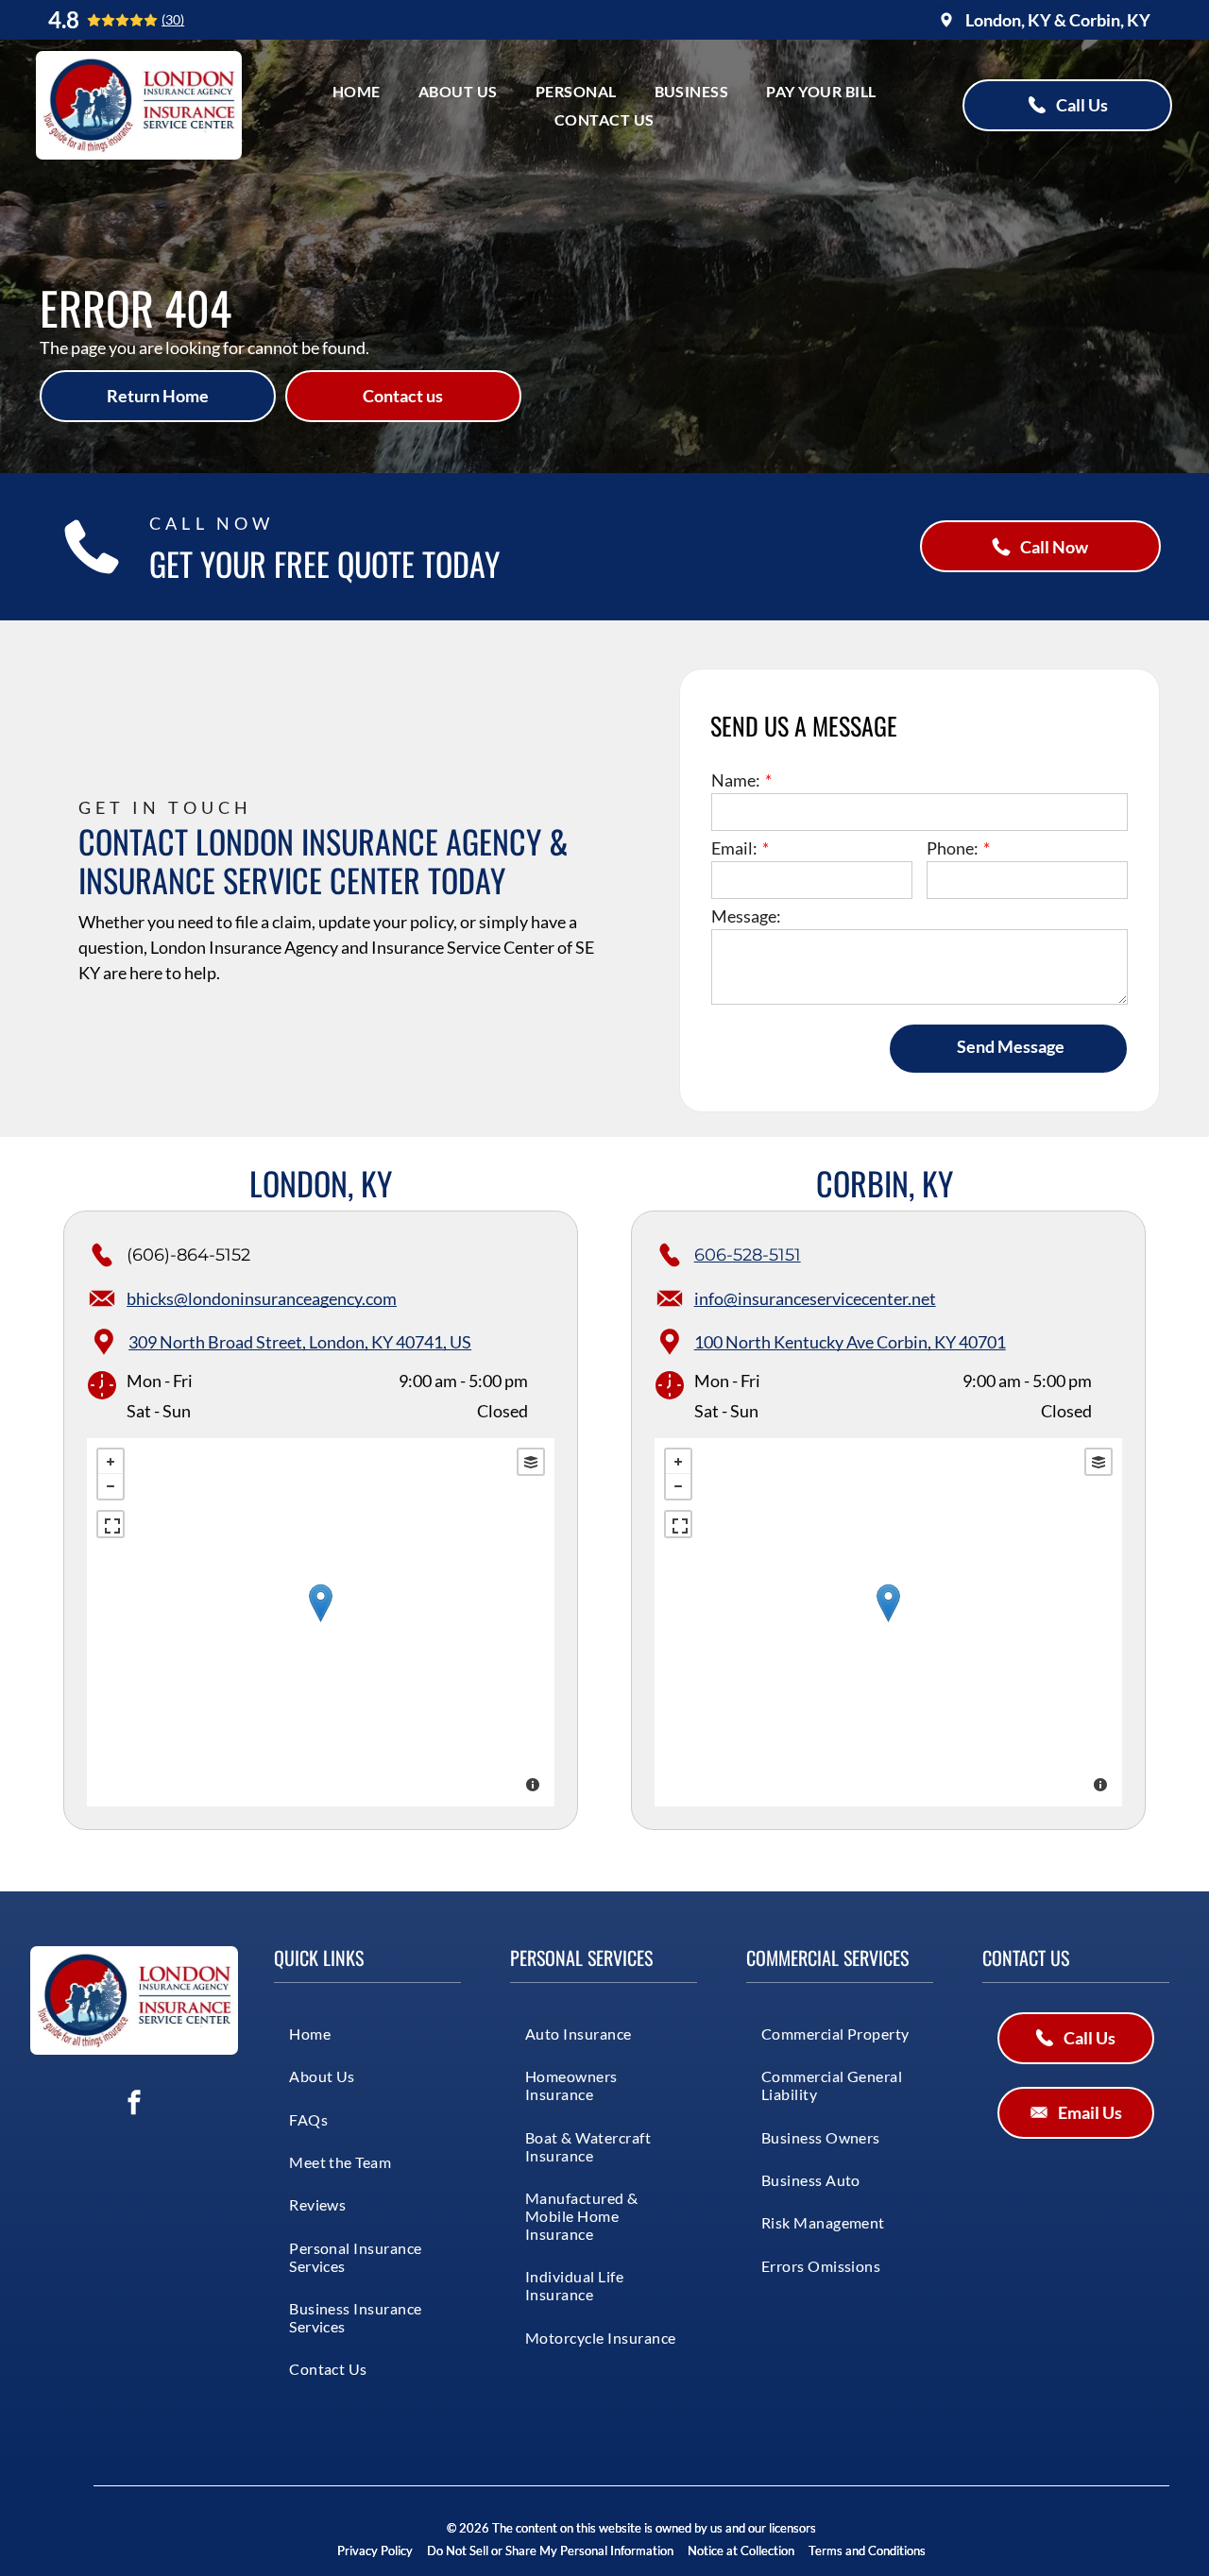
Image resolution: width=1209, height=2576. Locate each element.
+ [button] (111, 1462)
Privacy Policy (375, 2551)
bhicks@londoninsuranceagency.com (262, 1298)
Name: (736, 780)
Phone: (953, 848)
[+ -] (321, 1622)
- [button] (111, 1486)
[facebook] (134, 2104)
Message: (746, 916)
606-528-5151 (748, 1255)
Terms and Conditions (867, 2551)
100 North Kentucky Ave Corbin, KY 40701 (850, 1342)
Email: (734, 848)
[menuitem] (357, 91)
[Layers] (531, 1462)
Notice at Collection (741, 2551)
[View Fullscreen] (111, 1524)
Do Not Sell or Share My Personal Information (550, 2551)
